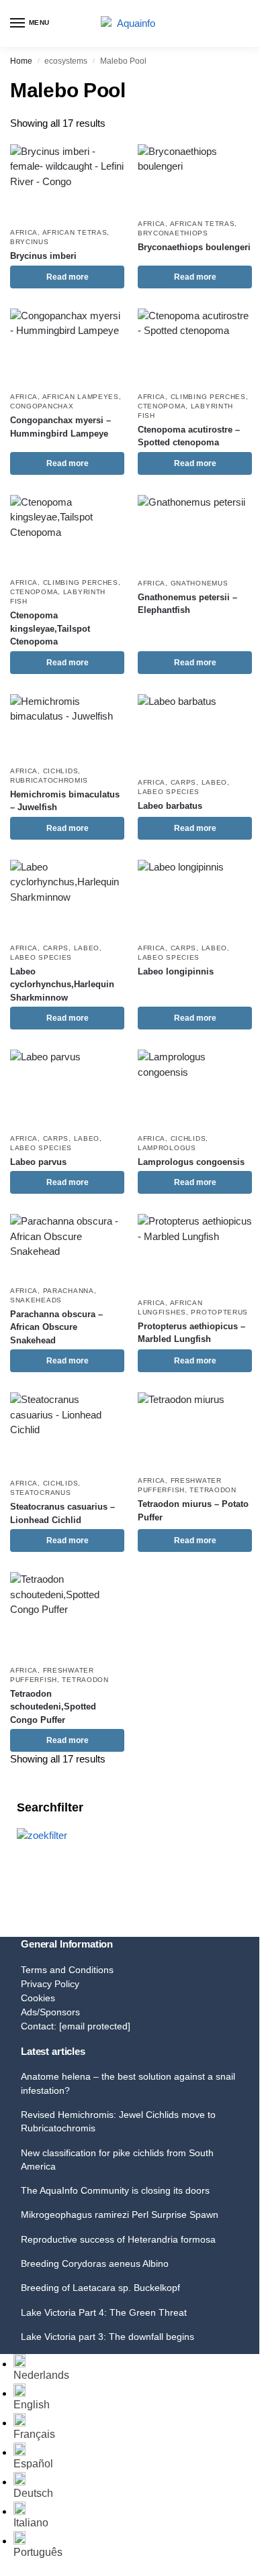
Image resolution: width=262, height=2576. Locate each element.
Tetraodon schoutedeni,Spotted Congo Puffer (53, 1707)
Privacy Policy (50, 1984)
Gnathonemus (200, 583)
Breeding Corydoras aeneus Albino (95, 2263)
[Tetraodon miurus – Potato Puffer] (195, 1430)
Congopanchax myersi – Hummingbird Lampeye (60, 427)
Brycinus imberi (43, 256)
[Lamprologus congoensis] (195, 1087)
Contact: (76, 2026)
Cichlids (61, 771)
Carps (184, 782)
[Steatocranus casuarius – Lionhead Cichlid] (67, 1432)
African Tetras (75, 232)
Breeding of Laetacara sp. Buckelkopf (100, 2288)
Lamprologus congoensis (191, 1162)
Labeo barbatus (170, 806)
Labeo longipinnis (176, 971)
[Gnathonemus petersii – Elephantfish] (195, 533)
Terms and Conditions (67, 1970)
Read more (68, 277)
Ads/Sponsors (50, 2012)
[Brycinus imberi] (67, 182)
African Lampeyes (81, 397)
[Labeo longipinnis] (195, 898)
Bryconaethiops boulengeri (194, 247)
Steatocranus (40, 1493)
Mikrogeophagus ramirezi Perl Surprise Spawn (120, 2215)
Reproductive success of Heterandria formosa (118, 2239)
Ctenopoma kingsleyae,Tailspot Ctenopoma (50, 628)
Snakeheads (36, 1300)
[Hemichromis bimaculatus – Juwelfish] (67, 726)
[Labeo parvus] (67, 1087)
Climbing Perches (208, 397)
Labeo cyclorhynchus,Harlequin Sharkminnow (62, 985)
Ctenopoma (162, 406)
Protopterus (219, 1312)
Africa (24, 232)
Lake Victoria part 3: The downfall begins (107, 2337)
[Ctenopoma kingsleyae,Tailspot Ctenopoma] (67, 533)
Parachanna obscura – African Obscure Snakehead (56, 1327)
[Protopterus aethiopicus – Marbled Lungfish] (195, 1252)
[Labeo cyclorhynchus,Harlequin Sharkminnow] (67, 898)
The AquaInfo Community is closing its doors (115, 2190)
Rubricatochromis (49, 780)
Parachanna (69, 1291)
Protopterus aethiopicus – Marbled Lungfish (191, 1333)
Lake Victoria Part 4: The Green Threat (104, 2312)
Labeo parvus (38, 1162)
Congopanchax (42, 406)
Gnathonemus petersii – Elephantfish (187, 604)
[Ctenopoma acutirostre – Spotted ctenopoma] (195, 346)
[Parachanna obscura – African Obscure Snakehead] (67, 1246)
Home (21, 61)
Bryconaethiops (173, 233)
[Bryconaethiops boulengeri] (195, 178)
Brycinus (30, 242)
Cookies (38, 1998)
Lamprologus (167, 1148)
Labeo (215, 782)
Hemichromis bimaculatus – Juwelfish (65, 801)
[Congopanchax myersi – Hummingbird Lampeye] (67, 346)
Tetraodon (213, 1490)
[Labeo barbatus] (195, 732)
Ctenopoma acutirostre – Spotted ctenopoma (189, 436)
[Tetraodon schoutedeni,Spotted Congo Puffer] (67, 1615)
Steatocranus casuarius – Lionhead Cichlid (62, 1513)
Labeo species (169, 792)
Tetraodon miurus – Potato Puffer (193, 1511)
